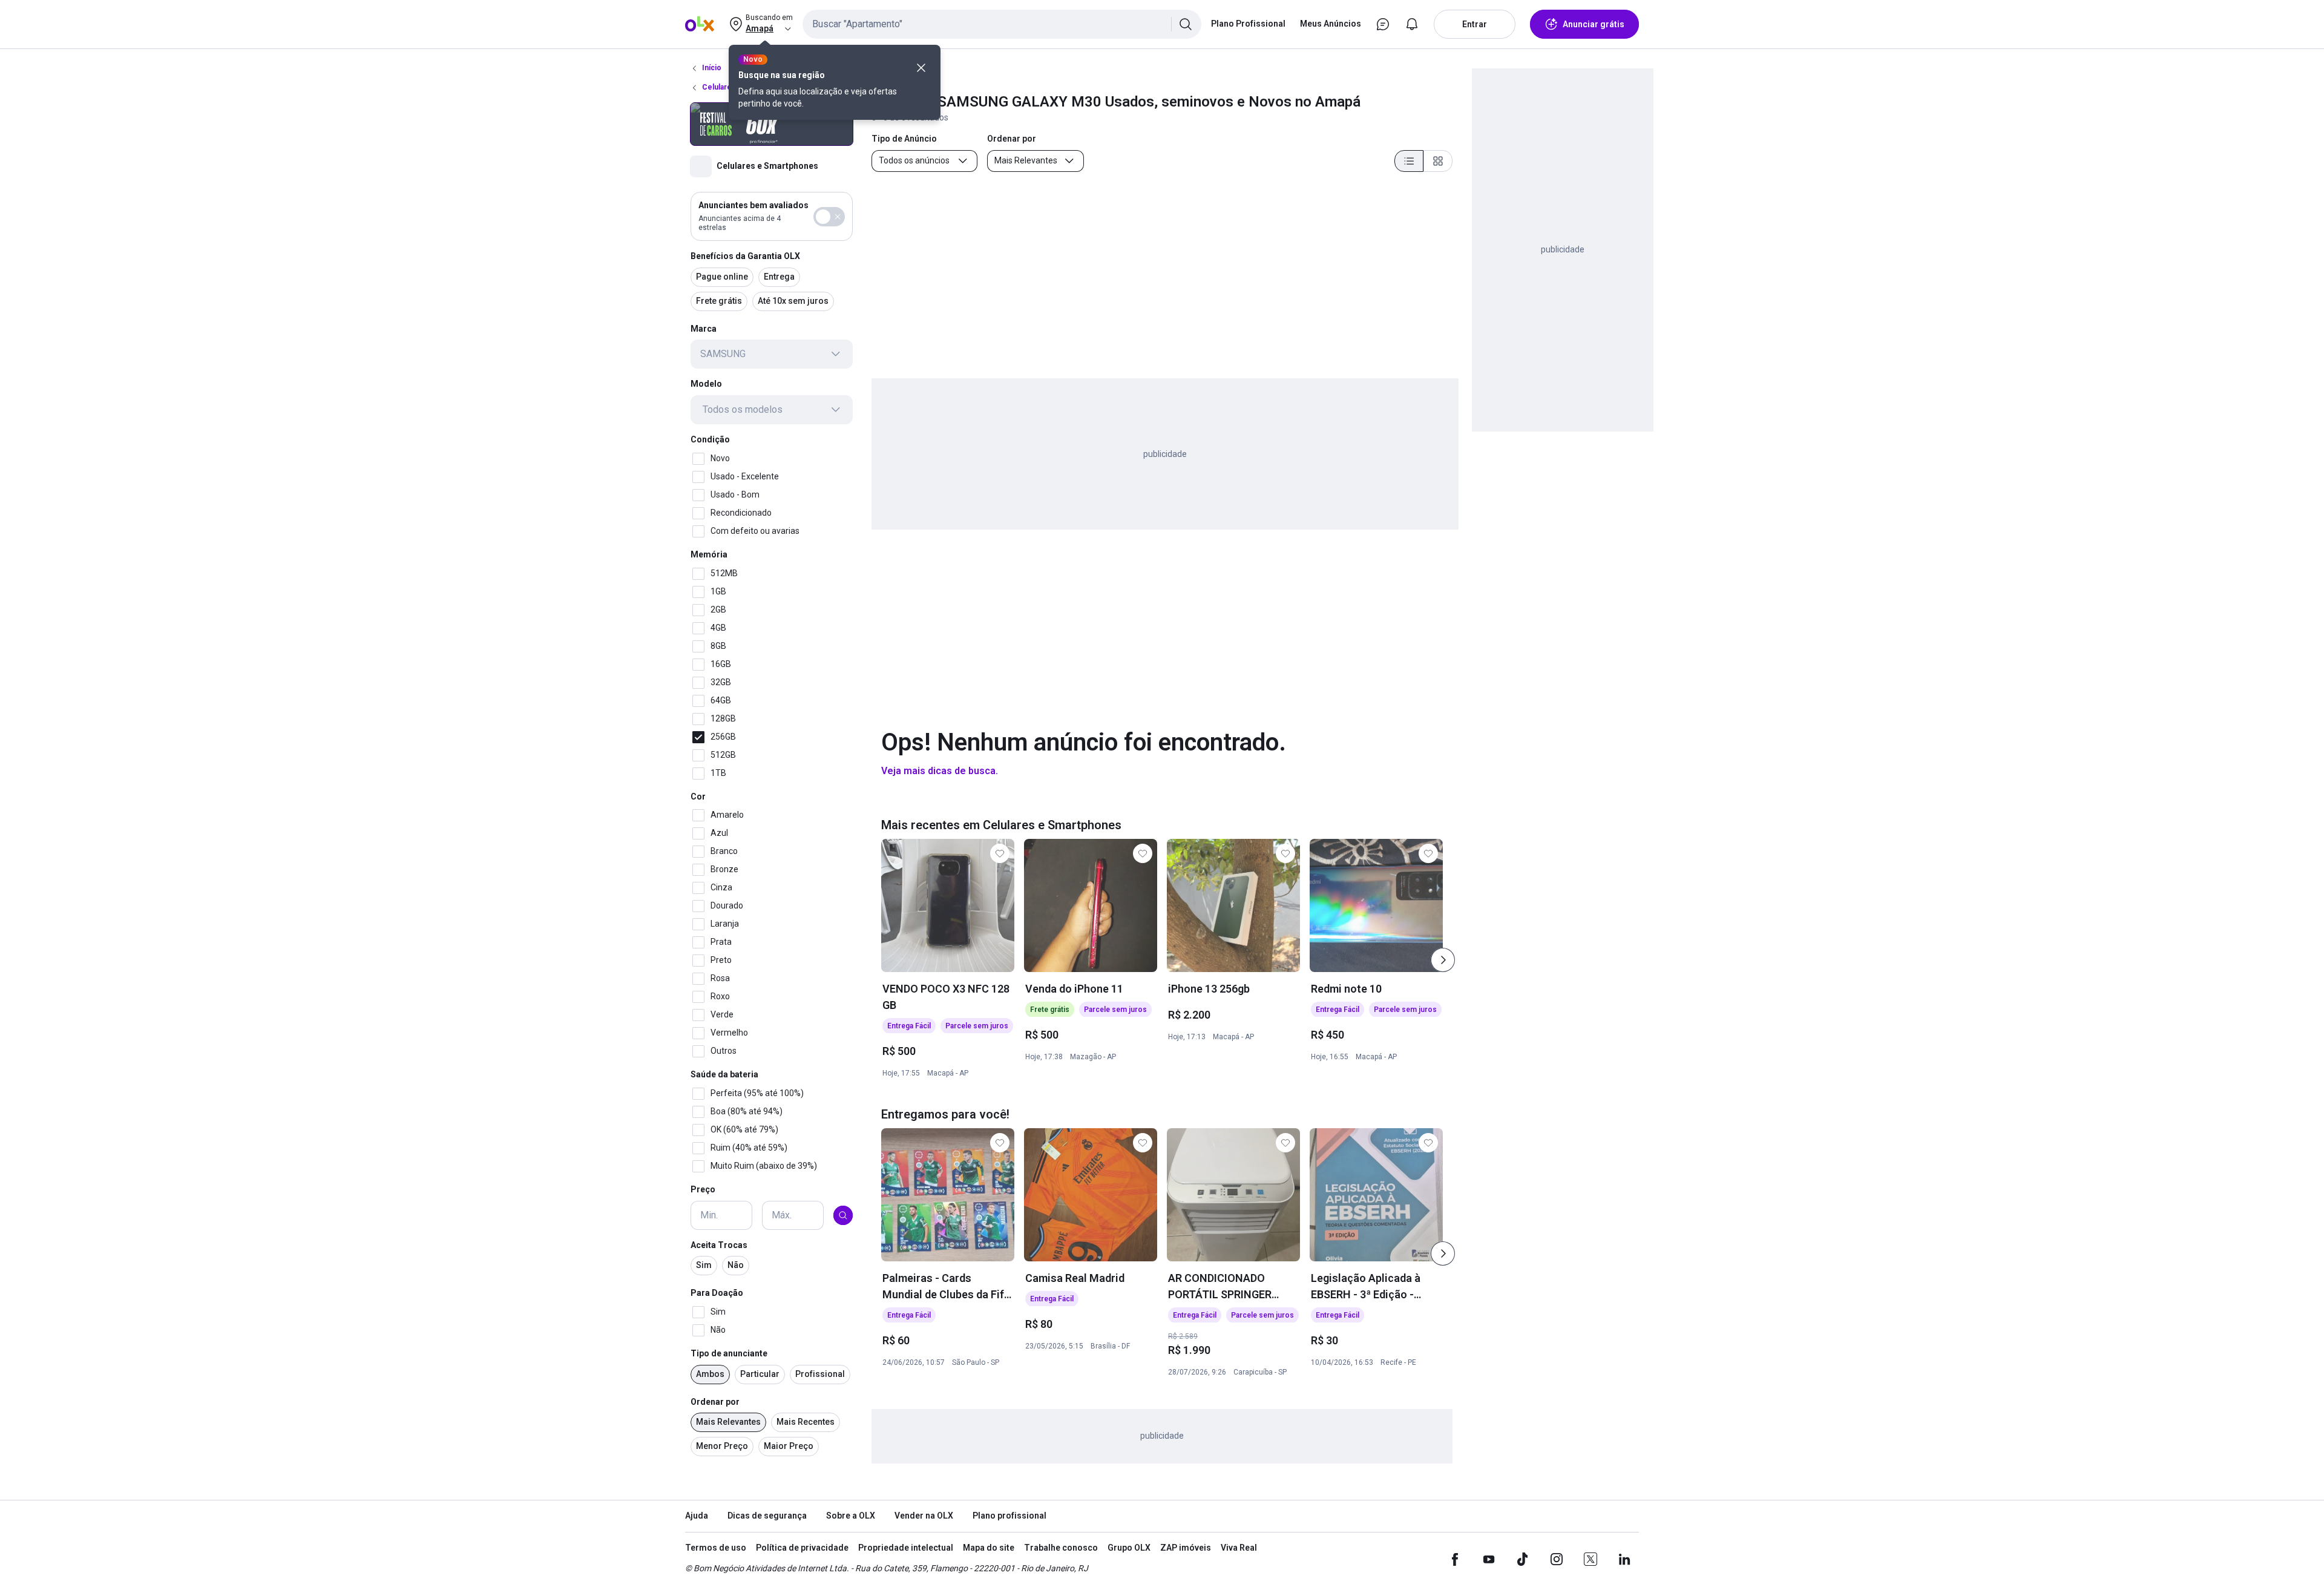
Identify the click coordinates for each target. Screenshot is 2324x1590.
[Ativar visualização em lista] (1409, 161)
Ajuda (697, 1516)
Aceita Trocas (719, 1245)
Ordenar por (715, 1402)
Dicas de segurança (767, 1516)
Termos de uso (716, 1548)
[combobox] (1002, 24)
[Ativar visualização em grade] (1438, 161)
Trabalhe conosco (1061, 1548)
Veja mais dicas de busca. (940, 771)
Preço (703, 1189)
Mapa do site (989, 1548)
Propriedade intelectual (906, 1548)
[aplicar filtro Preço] (843, 1215)
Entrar (1475, 24)
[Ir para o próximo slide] (1443, 960)
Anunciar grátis (1594, 24)
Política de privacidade (802, 1548)
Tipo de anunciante (729, 1353)
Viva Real (1239, 1548)
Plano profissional (1009, 1516)
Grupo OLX (1129, 1548)
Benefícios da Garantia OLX (745, 256)
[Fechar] (921, 68)
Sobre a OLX (851, 1516)
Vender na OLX (924, 1516)
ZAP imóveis (1186, 1548)
